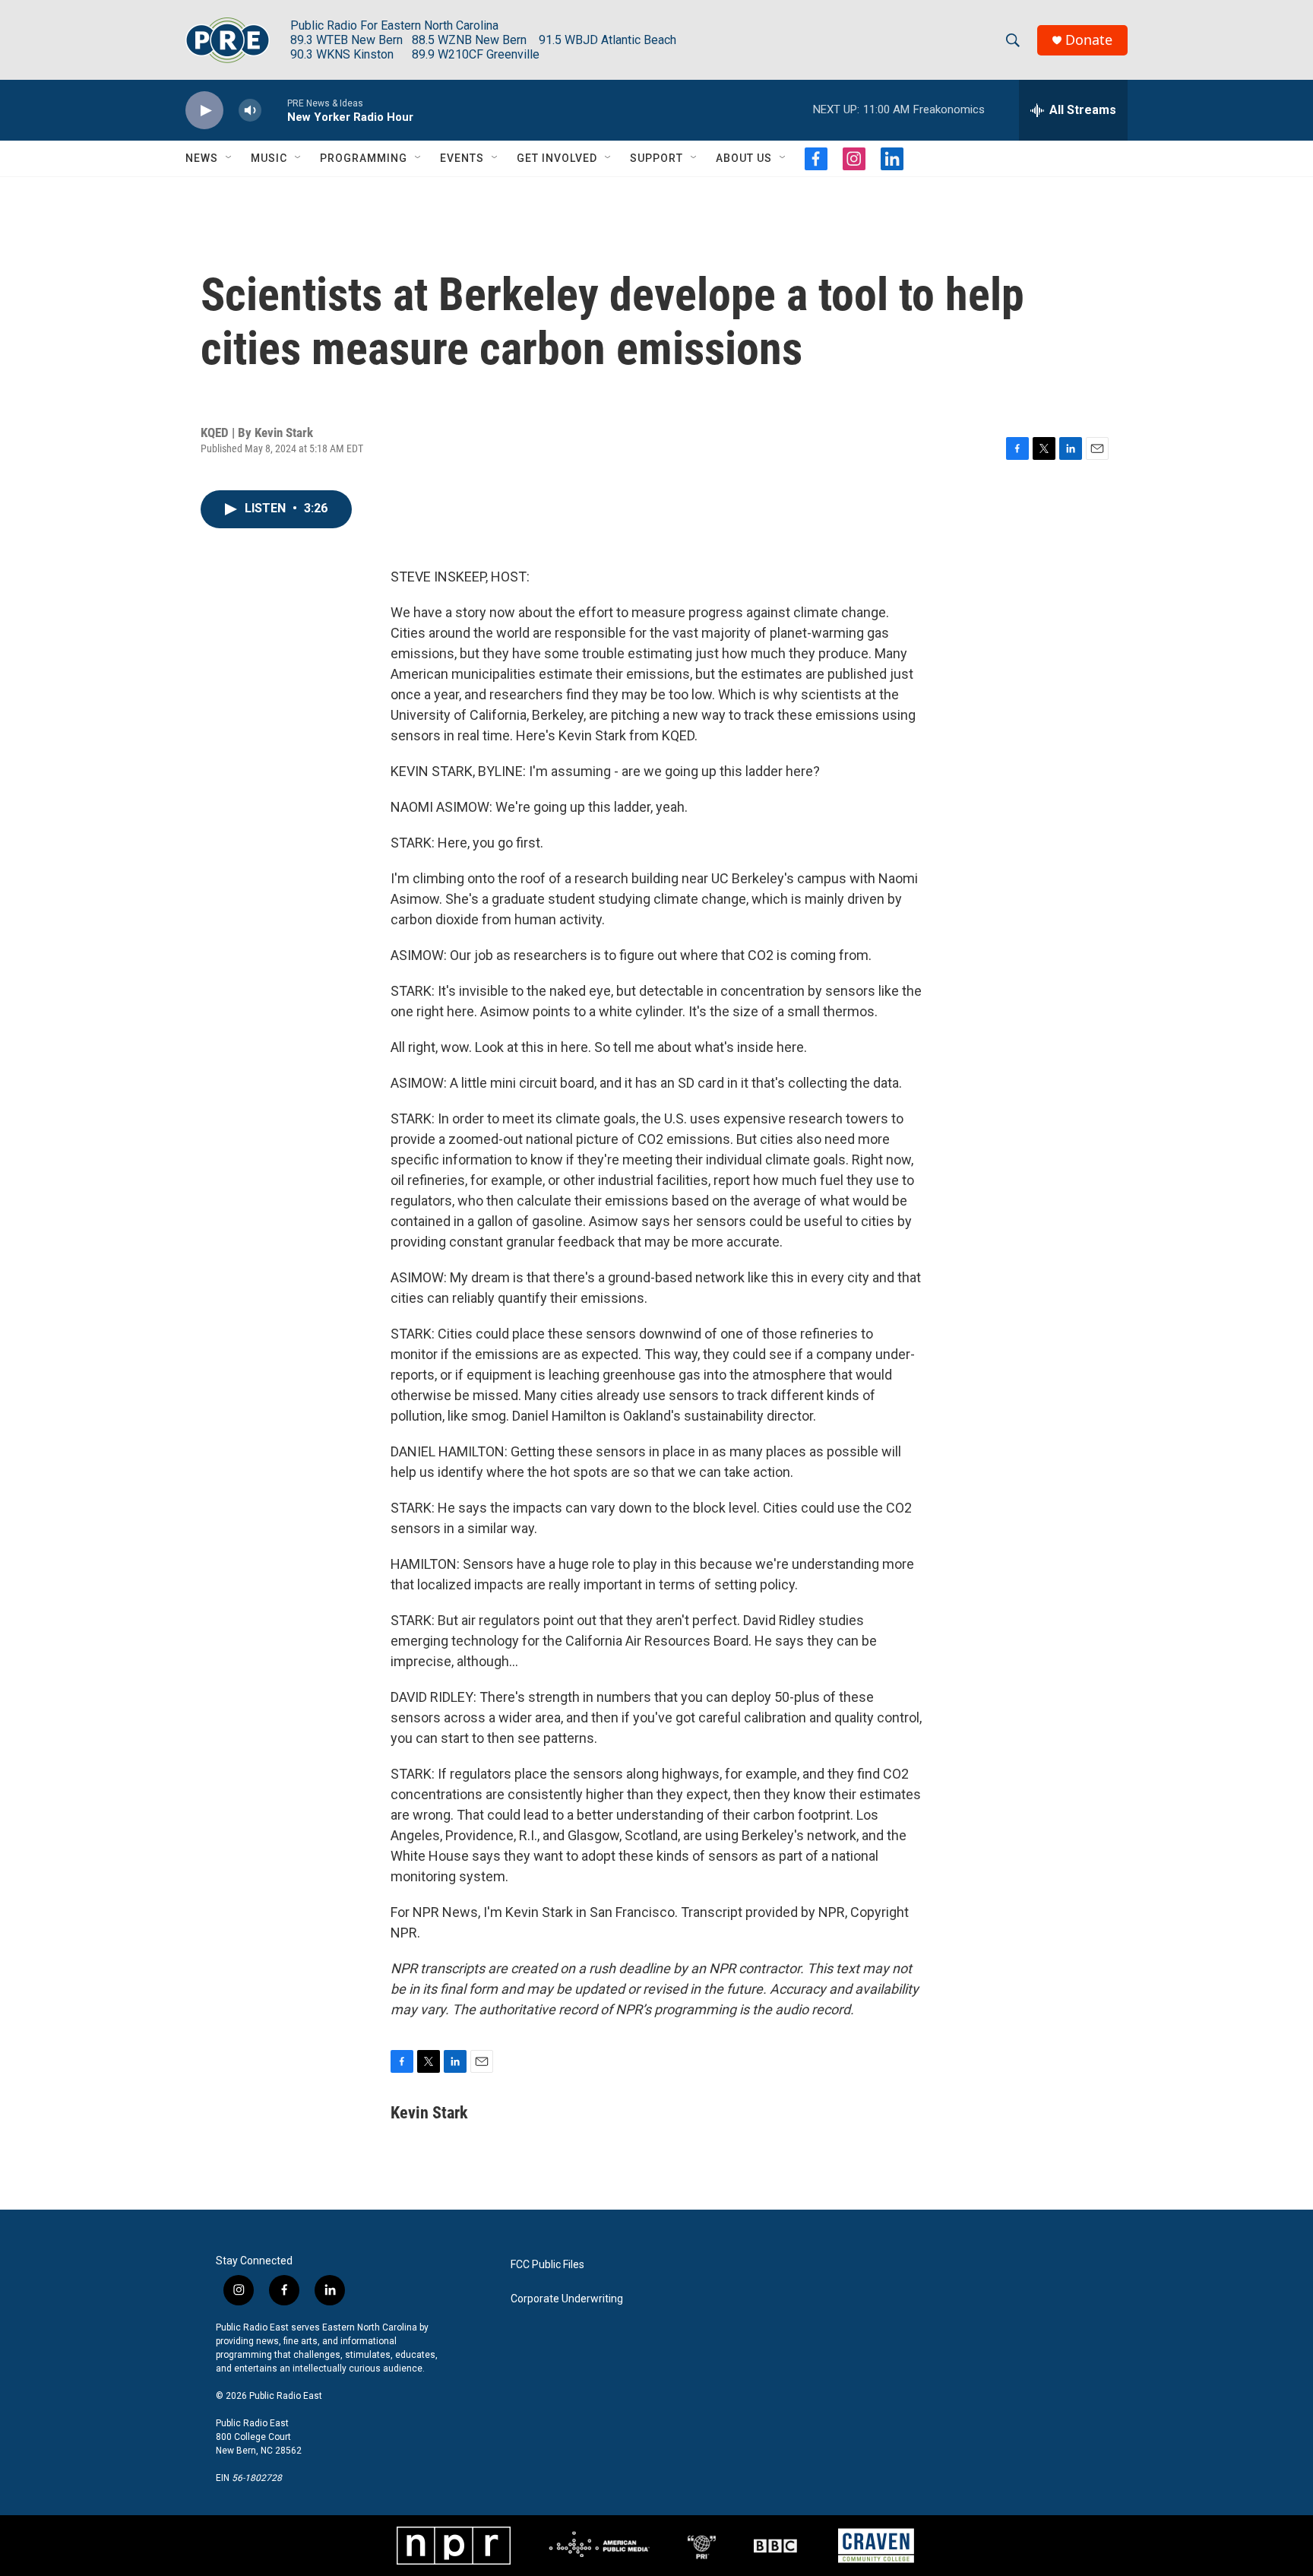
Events (462, 158)
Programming (364, 158)
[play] (204, 111)
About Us (744, 158)
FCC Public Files (547, 2265)
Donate (1089, 40)
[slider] (274, 110)
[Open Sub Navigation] (229, 158)
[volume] (250, 111)
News (202, 158)
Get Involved (557, 158)
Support (656, 158)
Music (269, 158)
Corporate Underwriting (567, 2299)
